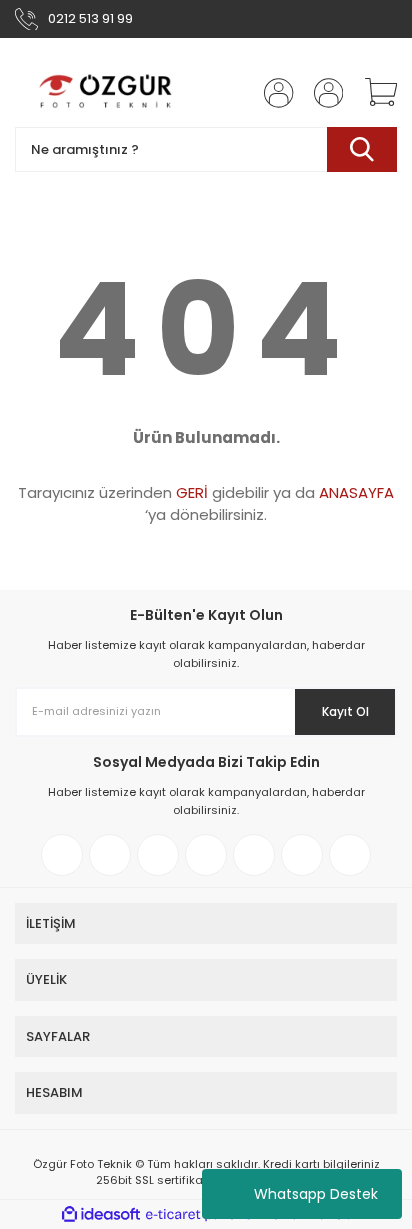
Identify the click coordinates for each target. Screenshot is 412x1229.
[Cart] (374, 93)
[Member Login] (273, 93)
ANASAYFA (356, 492)
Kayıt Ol (345, 711)
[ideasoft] (101, 1214)
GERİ (192, 492)
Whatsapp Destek (316, 1194)
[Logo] (107, 92)
